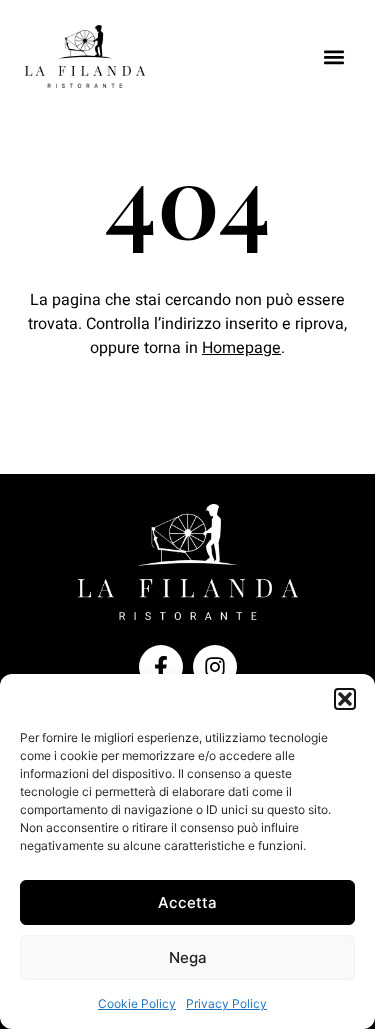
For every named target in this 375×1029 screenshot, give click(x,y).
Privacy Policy (226, 1003)
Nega (188, 957)
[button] (345, 699)
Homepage (241, 348)
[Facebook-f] (161, 667)
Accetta (187, 902)
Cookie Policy (137, 1003)
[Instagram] (215, 667)
